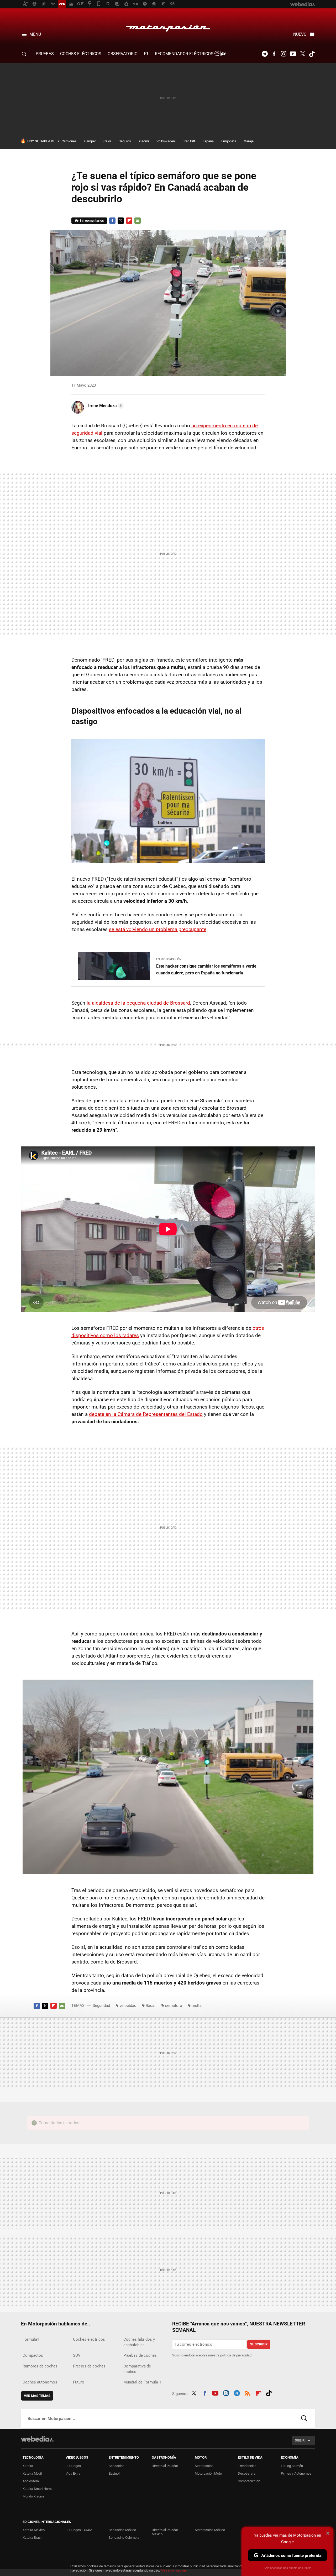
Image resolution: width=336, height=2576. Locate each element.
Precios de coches (89, 2366)
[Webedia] (37, 2439)
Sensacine (117, 2466)
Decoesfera (247, 2473)
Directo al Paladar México (165, 2532)
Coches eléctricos (89, 2339)
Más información (173, 2570)
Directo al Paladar (165, 2466)
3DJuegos (73, 2466)
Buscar (304, 2419)
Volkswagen (166, 141)
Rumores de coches (40, 2366)
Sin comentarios (92, 220)
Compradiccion (249, 2481)
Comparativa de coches (137, 2369)
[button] (105, 406)
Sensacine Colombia (124, 2538)
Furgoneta (229, 141)
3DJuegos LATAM (79, 2530)
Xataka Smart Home (38, 2489)
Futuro (79, 2382)
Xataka (28, 2466)
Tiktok (312, 54)
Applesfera (31, 2481)
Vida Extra (73, 2473)
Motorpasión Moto (208, 2473)
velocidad (128, 2006)
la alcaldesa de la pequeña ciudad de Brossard (138, 1003)
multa (197, 2006)
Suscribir (259, 2344)
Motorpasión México (210, 2530)
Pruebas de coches (140, 2355)
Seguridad (101, 2006)
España (208, 141)
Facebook (274, 54)
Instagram (283, 54)
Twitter (302, 54)
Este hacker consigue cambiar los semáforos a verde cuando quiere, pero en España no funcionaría (206, 970)
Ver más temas (37, 2396)
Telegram (265, 54)
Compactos (33, 2355)
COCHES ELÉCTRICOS (81, 54)
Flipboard (129, 221)
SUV (77, 2355)
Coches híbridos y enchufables (139, 2342)
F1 (146, 54)
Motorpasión (168, 27)
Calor (107, 141)
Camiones (69, 141)
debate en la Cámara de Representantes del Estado (146, 1414)
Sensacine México (122, 2530)
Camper (90, 141)
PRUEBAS (45, 54)
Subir (300, 2440)
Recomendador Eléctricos (185, 54)
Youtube (293, 54)
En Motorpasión (169, 959)
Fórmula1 (31, 2339)
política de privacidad (236, 2355)
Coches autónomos (40, 2382)
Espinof (114, 2473)
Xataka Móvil (32, 2473)
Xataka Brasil (32, 2538)
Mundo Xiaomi (33, 2496)
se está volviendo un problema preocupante (158, 929)
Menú (35, 34)
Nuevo (300, 34)
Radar (151, 2006)
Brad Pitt (189, 141)
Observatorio (123, 54)
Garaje (249, 141)
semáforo (174, 2006)
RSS (248, 2393)
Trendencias (247, 2466)
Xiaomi (144, 141)
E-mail (138, 221)
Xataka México (34, 2530)
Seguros (125, 141)
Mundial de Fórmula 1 (142, 2382)
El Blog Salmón (292, 2466)
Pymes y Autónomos (296, 2473)
